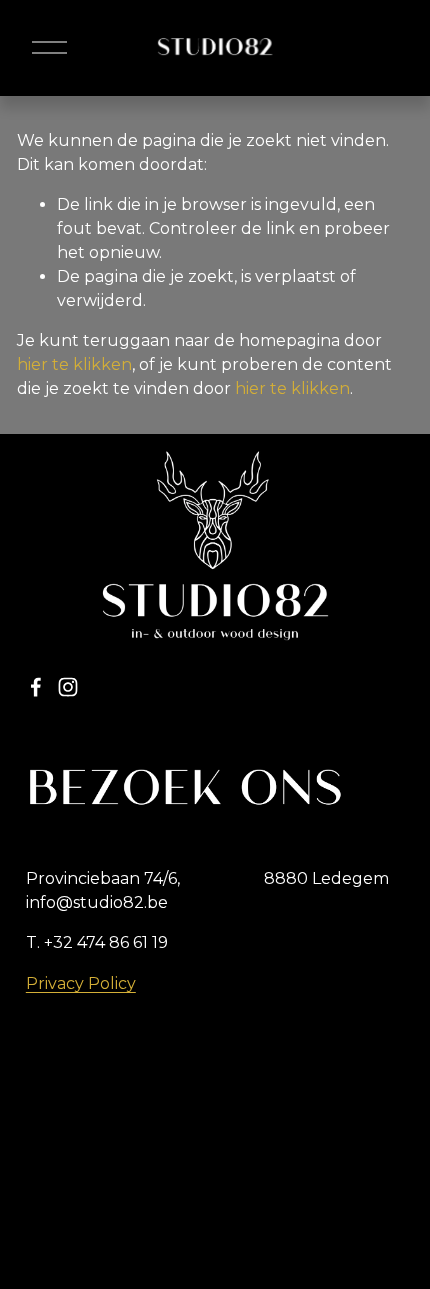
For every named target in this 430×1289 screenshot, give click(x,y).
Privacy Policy (81, 983)
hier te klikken (74, 364)
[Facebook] (36, 687)
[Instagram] (68, 687)
